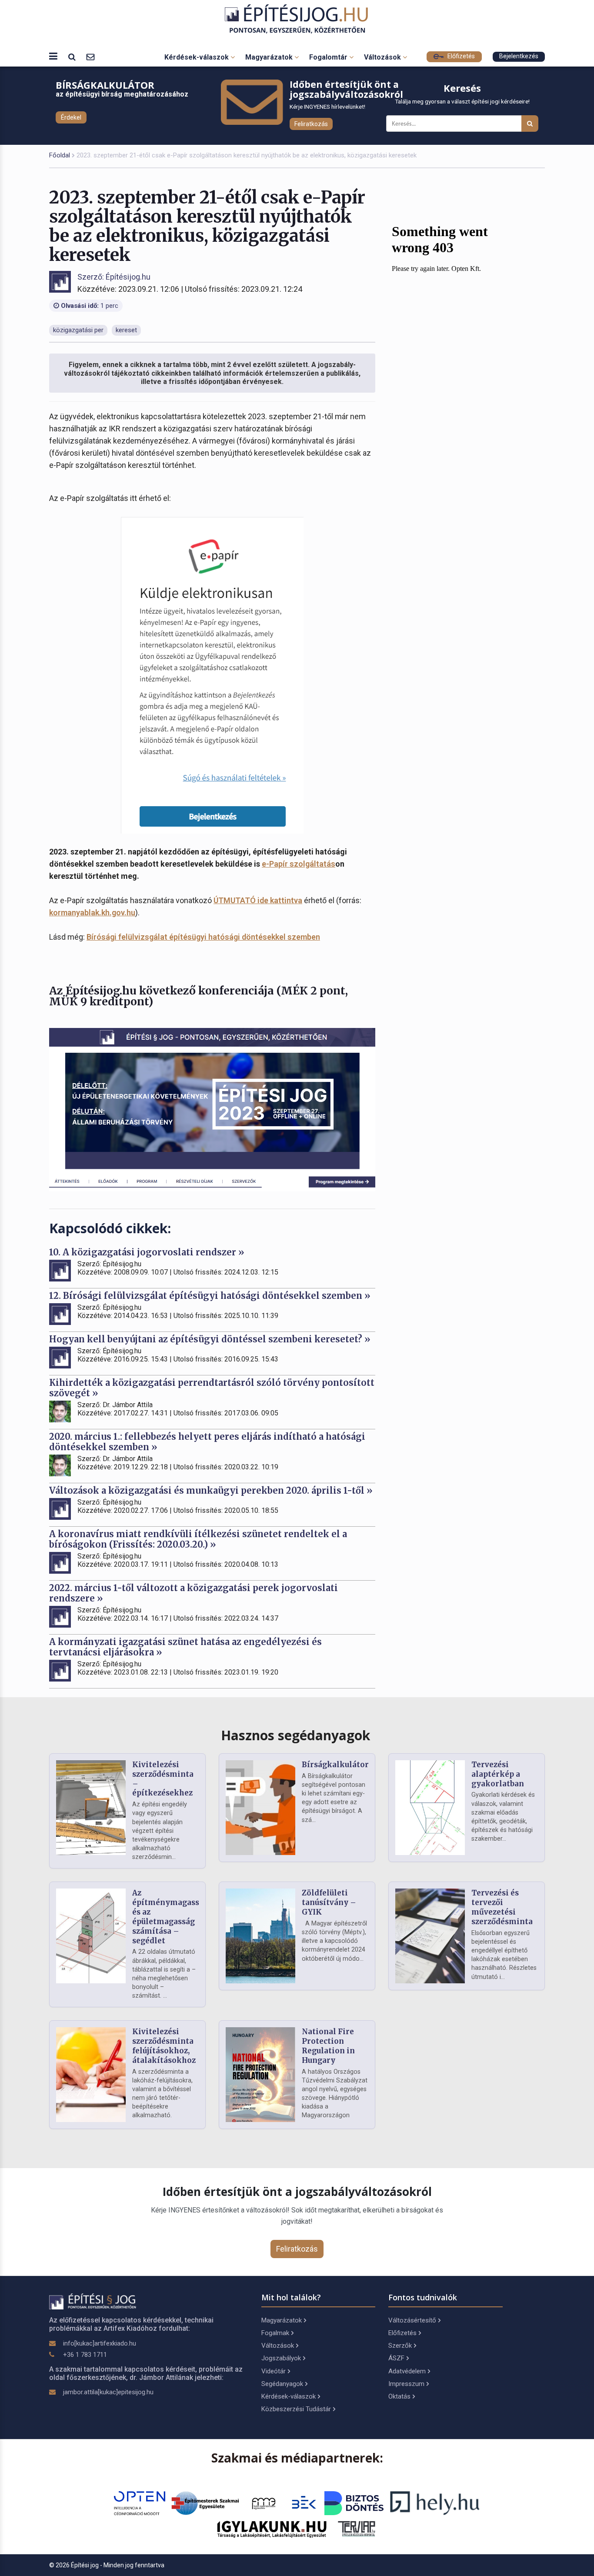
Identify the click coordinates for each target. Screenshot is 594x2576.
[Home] (297, 19)
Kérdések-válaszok (197, 57)
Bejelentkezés (519, 56)
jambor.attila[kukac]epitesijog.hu (108, 2392)
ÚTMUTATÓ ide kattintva (258, 900)
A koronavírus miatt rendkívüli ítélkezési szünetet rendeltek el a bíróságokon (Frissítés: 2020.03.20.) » (198, 1539)
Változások (383, 57)
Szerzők (400, 2346)
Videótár (274, 2371)
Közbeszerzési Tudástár (296, 2409)
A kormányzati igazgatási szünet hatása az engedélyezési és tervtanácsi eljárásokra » (185, 1647)
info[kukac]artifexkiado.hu (100, 2343)
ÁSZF (396, 2358)
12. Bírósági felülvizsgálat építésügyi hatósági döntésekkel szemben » (210, 1296)
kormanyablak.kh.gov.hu (92, 913)
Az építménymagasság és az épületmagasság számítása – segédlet (170, 1917)
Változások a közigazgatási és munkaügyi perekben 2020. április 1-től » (211, 1490)
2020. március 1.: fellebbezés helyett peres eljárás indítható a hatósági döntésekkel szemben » (207, 1442)
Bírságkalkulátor (335, 1765)
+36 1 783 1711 (85, 2355)
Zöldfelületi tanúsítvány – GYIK (329, 1902)
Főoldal (60, 155)
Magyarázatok (270, 57)
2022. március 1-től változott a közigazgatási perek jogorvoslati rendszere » (194, 1593)
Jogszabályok (281, 2358)
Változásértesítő (412, 2320)
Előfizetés (460, 56)
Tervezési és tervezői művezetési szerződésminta (502, 1907)
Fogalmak (275, 2333)
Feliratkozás (311, 124)
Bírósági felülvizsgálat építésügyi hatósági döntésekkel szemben (203, 937)
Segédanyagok (282, 2384)
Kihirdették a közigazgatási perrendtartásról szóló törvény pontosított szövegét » (212, 1388)
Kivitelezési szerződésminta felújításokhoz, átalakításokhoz (164, 2046)
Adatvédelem (407, 2371)
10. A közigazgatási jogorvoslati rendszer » (147, 1252)
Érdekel (71, 117)
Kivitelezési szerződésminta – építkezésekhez (163, 1779)
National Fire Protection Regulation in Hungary (328, 2046)
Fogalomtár (329, 57)
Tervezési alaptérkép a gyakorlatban (498, 1774)
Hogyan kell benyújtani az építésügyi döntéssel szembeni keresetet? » (210, 1339)
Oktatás (399, 2396)
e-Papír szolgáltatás (299, 864)
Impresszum (406, 2384)
